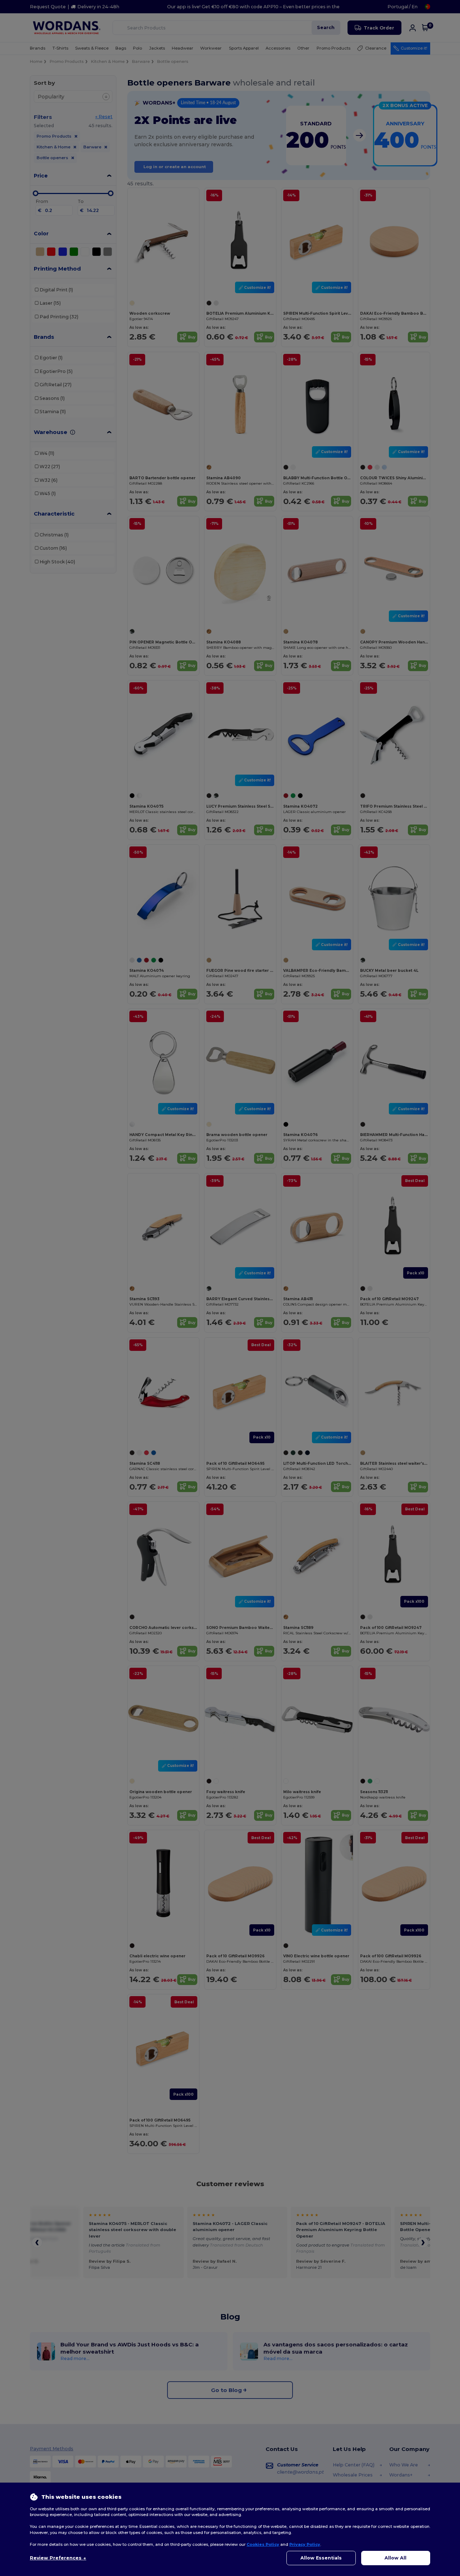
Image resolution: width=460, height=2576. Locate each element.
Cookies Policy (263, 2544)
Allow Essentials (321, 2558)
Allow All (395, 2558)
